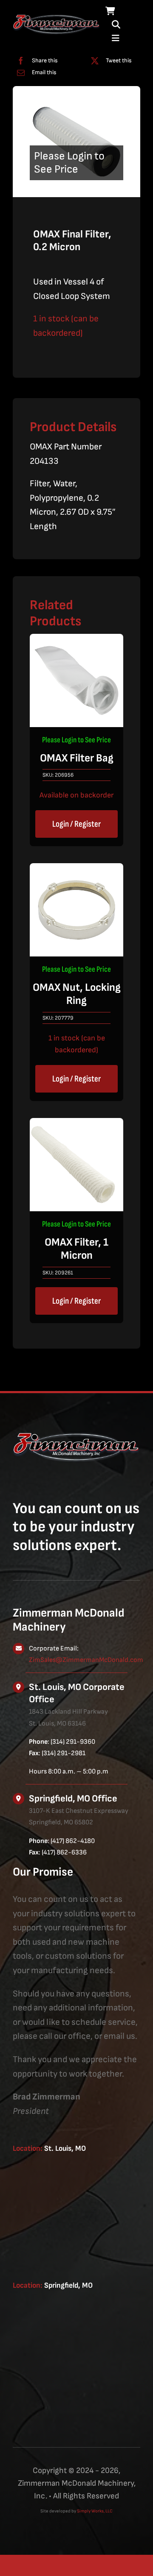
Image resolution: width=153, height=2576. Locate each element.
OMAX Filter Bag (77, 758)
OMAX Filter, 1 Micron (76, 1249)
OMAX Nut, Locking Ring (77, 994)
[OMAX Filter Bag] (76, 641)
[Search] (116, 25)
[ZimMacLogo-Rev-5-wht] (57, 18)
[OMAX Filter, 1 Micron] (76, 1125)
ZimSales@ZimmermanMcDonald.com (86, 1660)
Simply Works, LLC (95, 2511)
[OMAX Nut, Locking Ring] (76, 870)
